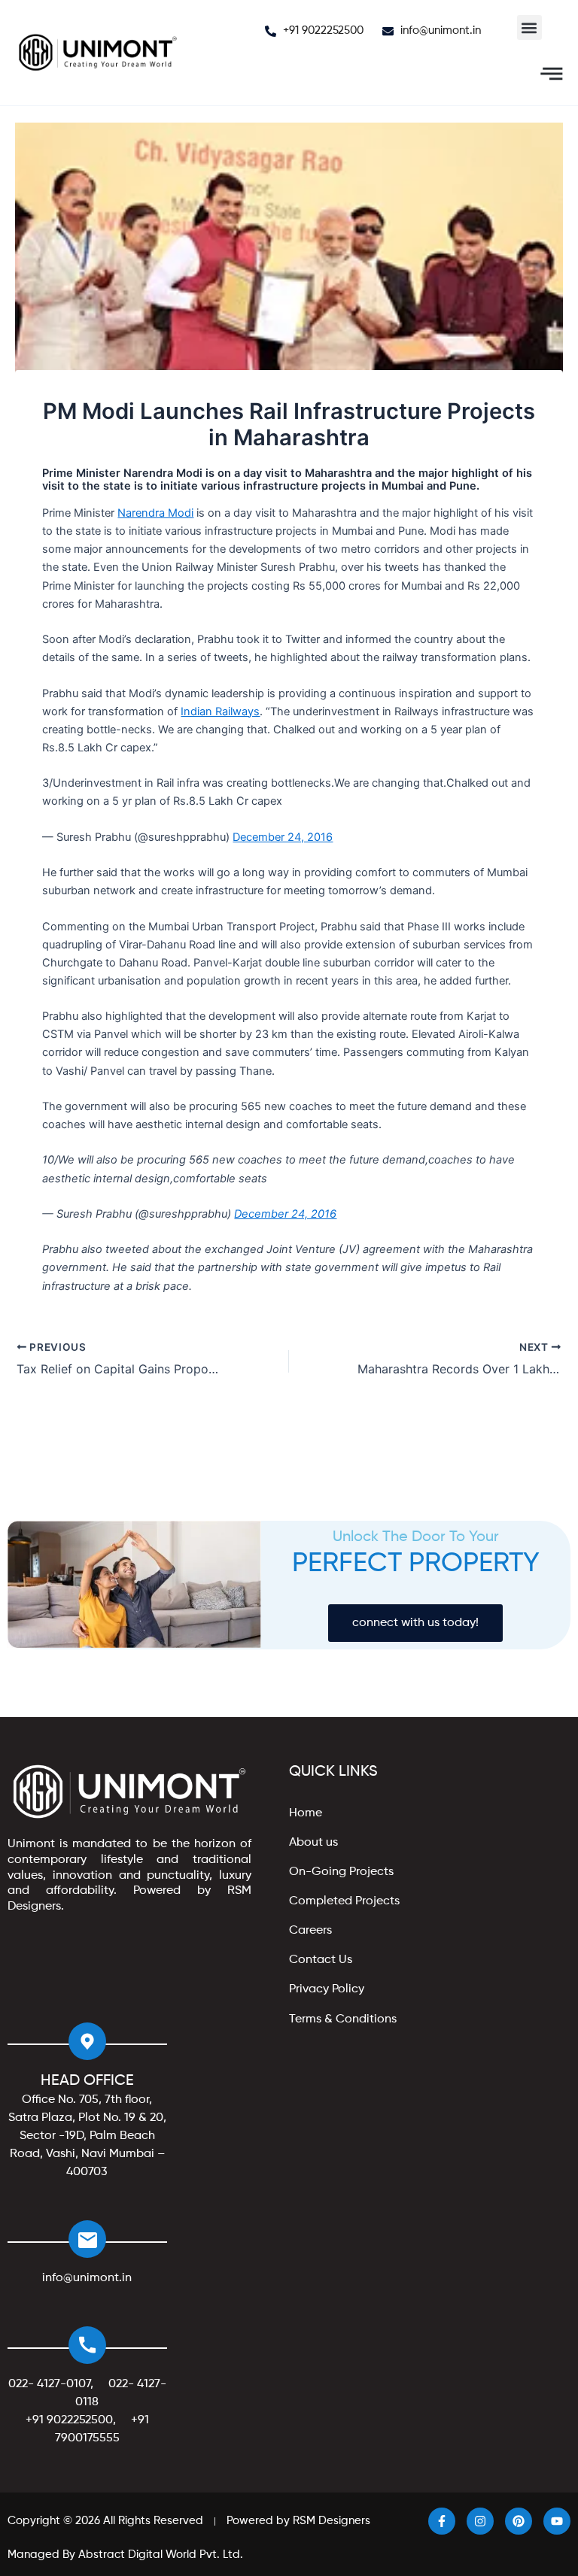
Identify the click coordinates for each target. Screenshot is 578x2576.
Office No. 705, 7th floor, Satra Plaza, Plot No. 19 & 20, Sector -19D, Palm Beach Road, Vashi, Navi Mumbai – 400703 (87, 2136)
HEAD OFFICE (87, 2081)
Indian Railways (220, 712)
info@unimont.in (87, 2278)
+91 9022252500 (69, 2420)
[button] (529, 27)
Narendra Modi (155, 513)
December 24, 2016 (283, 837)
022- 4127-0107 (49, 2384)
